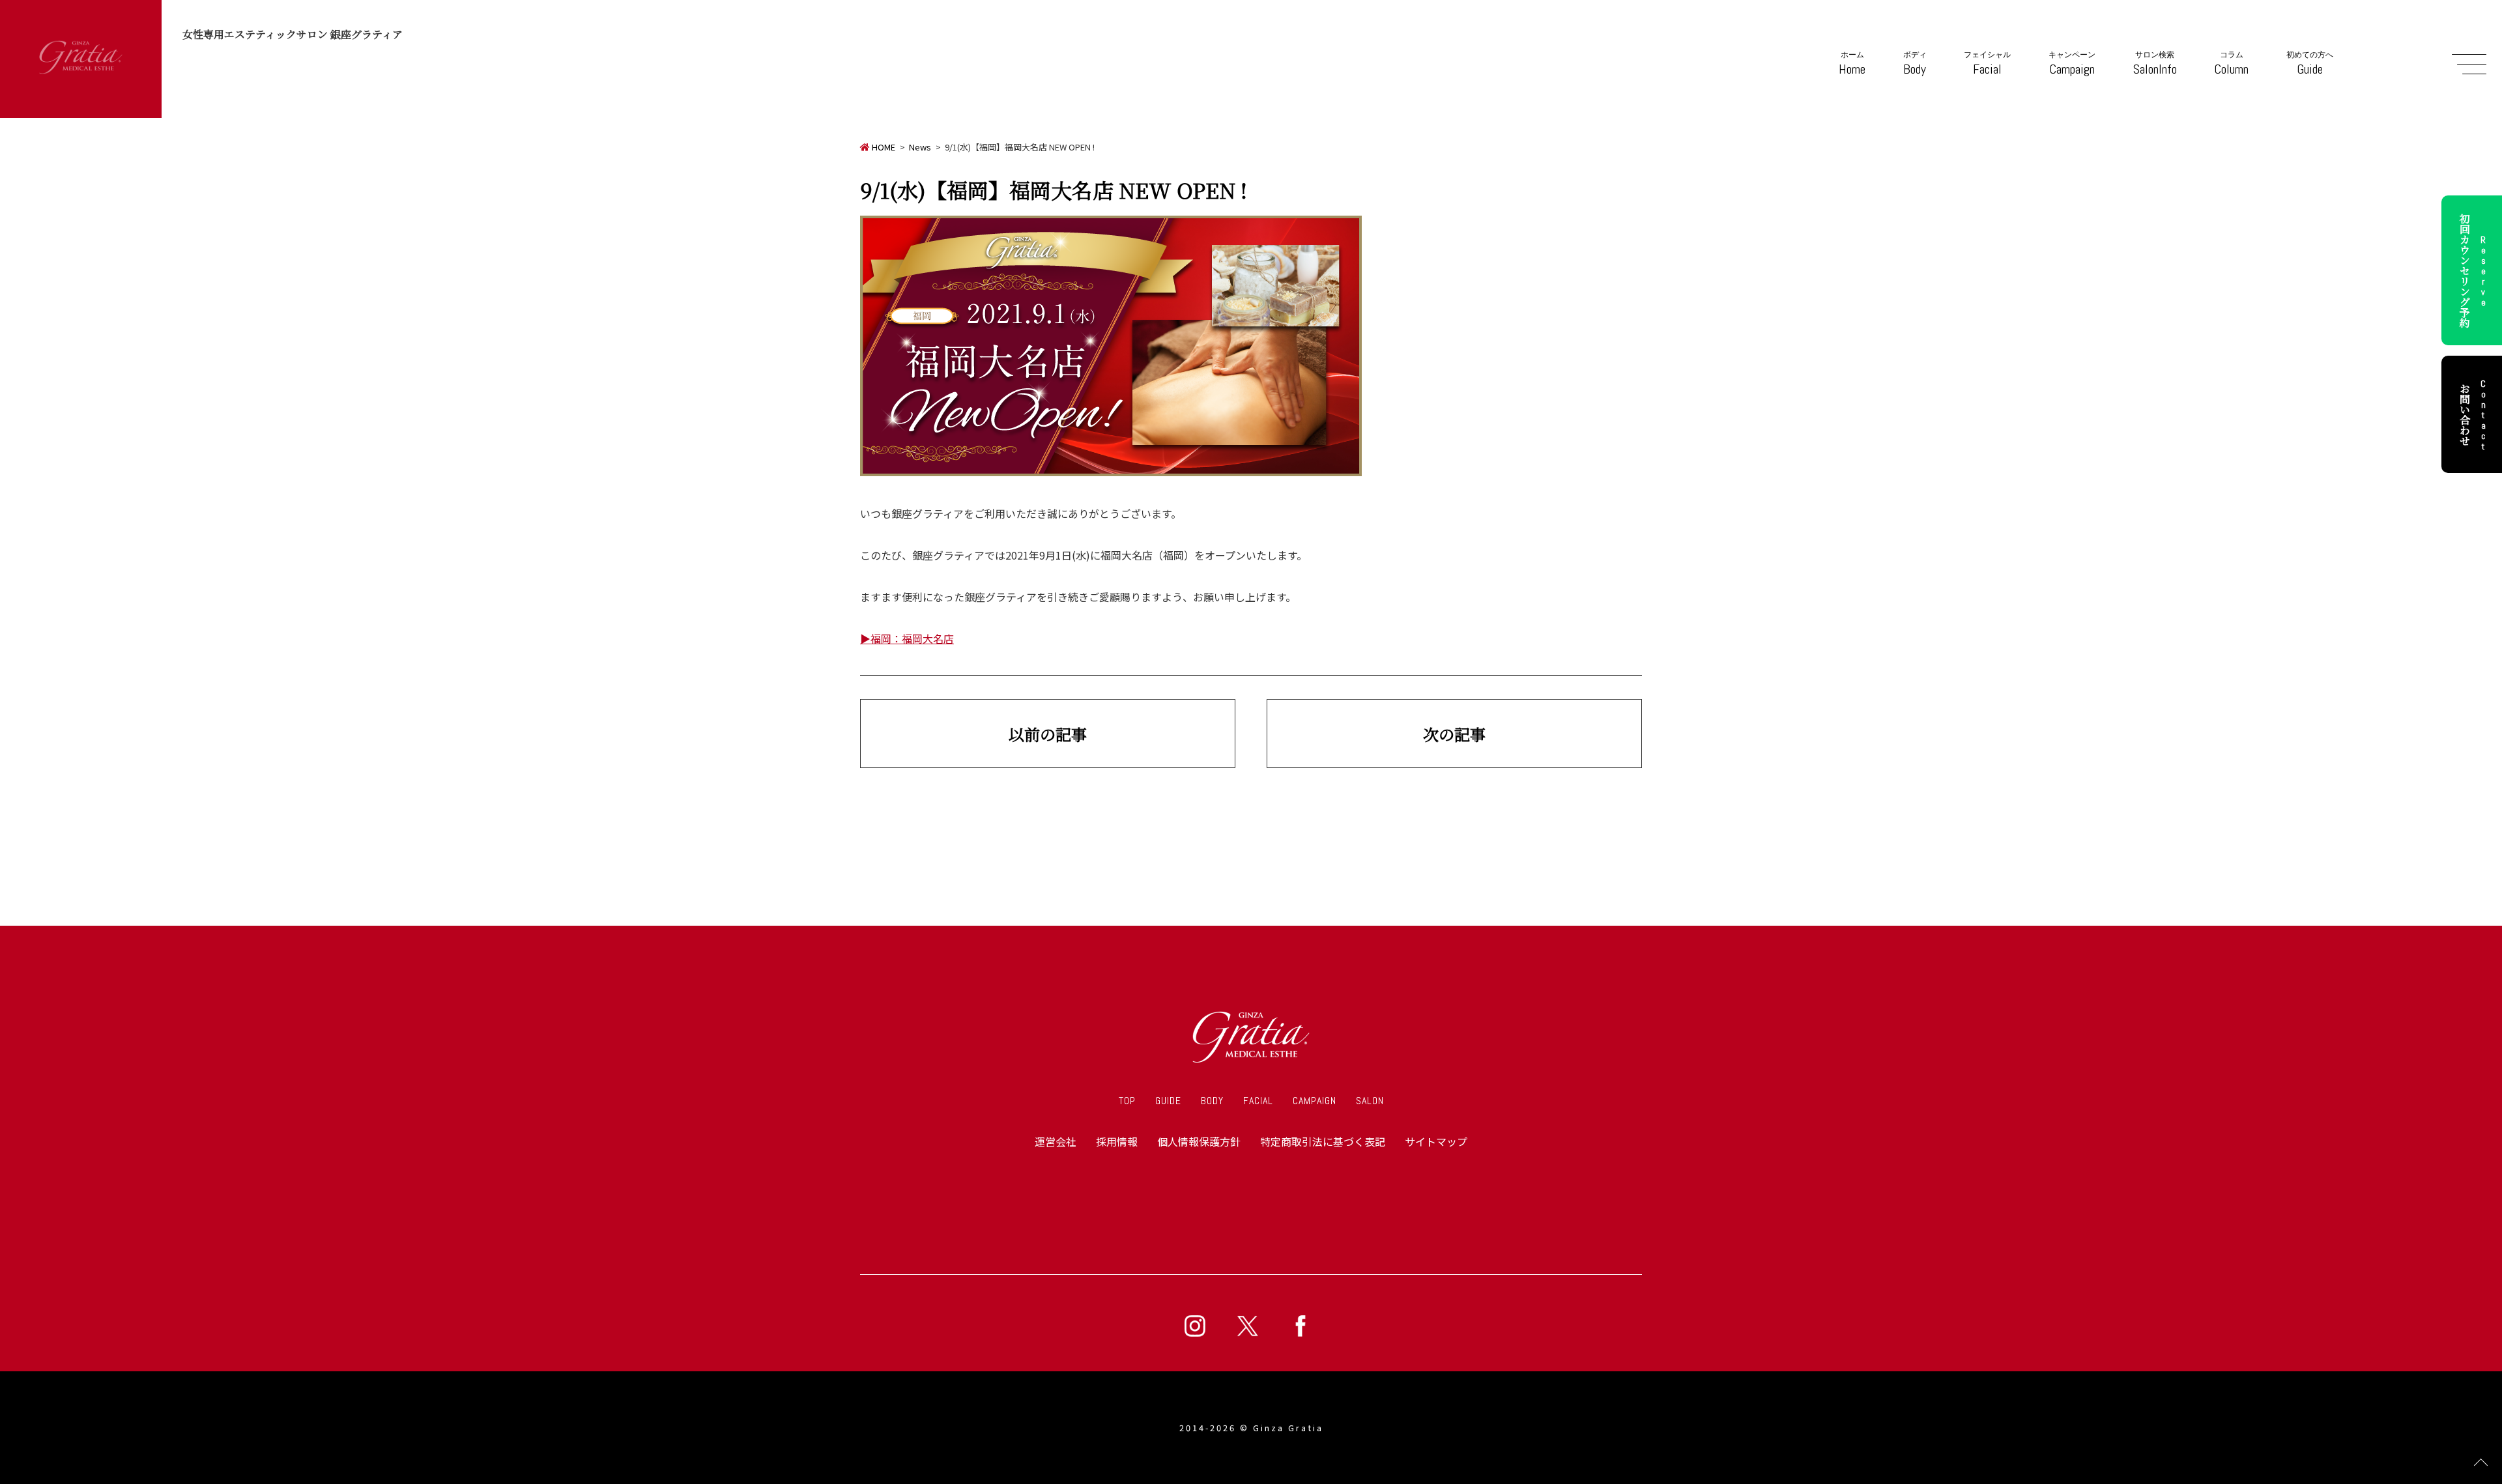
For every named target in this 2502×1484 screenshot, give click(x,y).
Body (1915, 64)
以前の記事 (1048, 734)
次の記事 (1454, 734)
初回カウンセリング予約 (2473, 270)
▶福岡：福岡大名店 (907, 638)
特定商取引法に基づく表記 (1323, 1141)
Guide (2310, 64)
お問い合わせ (2473, 414)
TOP (1127, 1101)
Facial (1987, 64)
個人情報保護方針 (1199, 1141)
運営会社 (1056, 1141)
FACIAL (1258, 1101)
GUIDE (1168, 1101)
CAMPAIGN (1315, 1101)
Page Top (2481, 1463)
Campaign (2072, 64)
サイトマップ (1436, 1141)
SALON (1370, 1101)
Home (1852, 64)
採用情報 (1117, 1141)
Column (2231, 64)
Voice (1153, 863)
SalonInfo (2155, 64)
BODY (1212, 1101)
